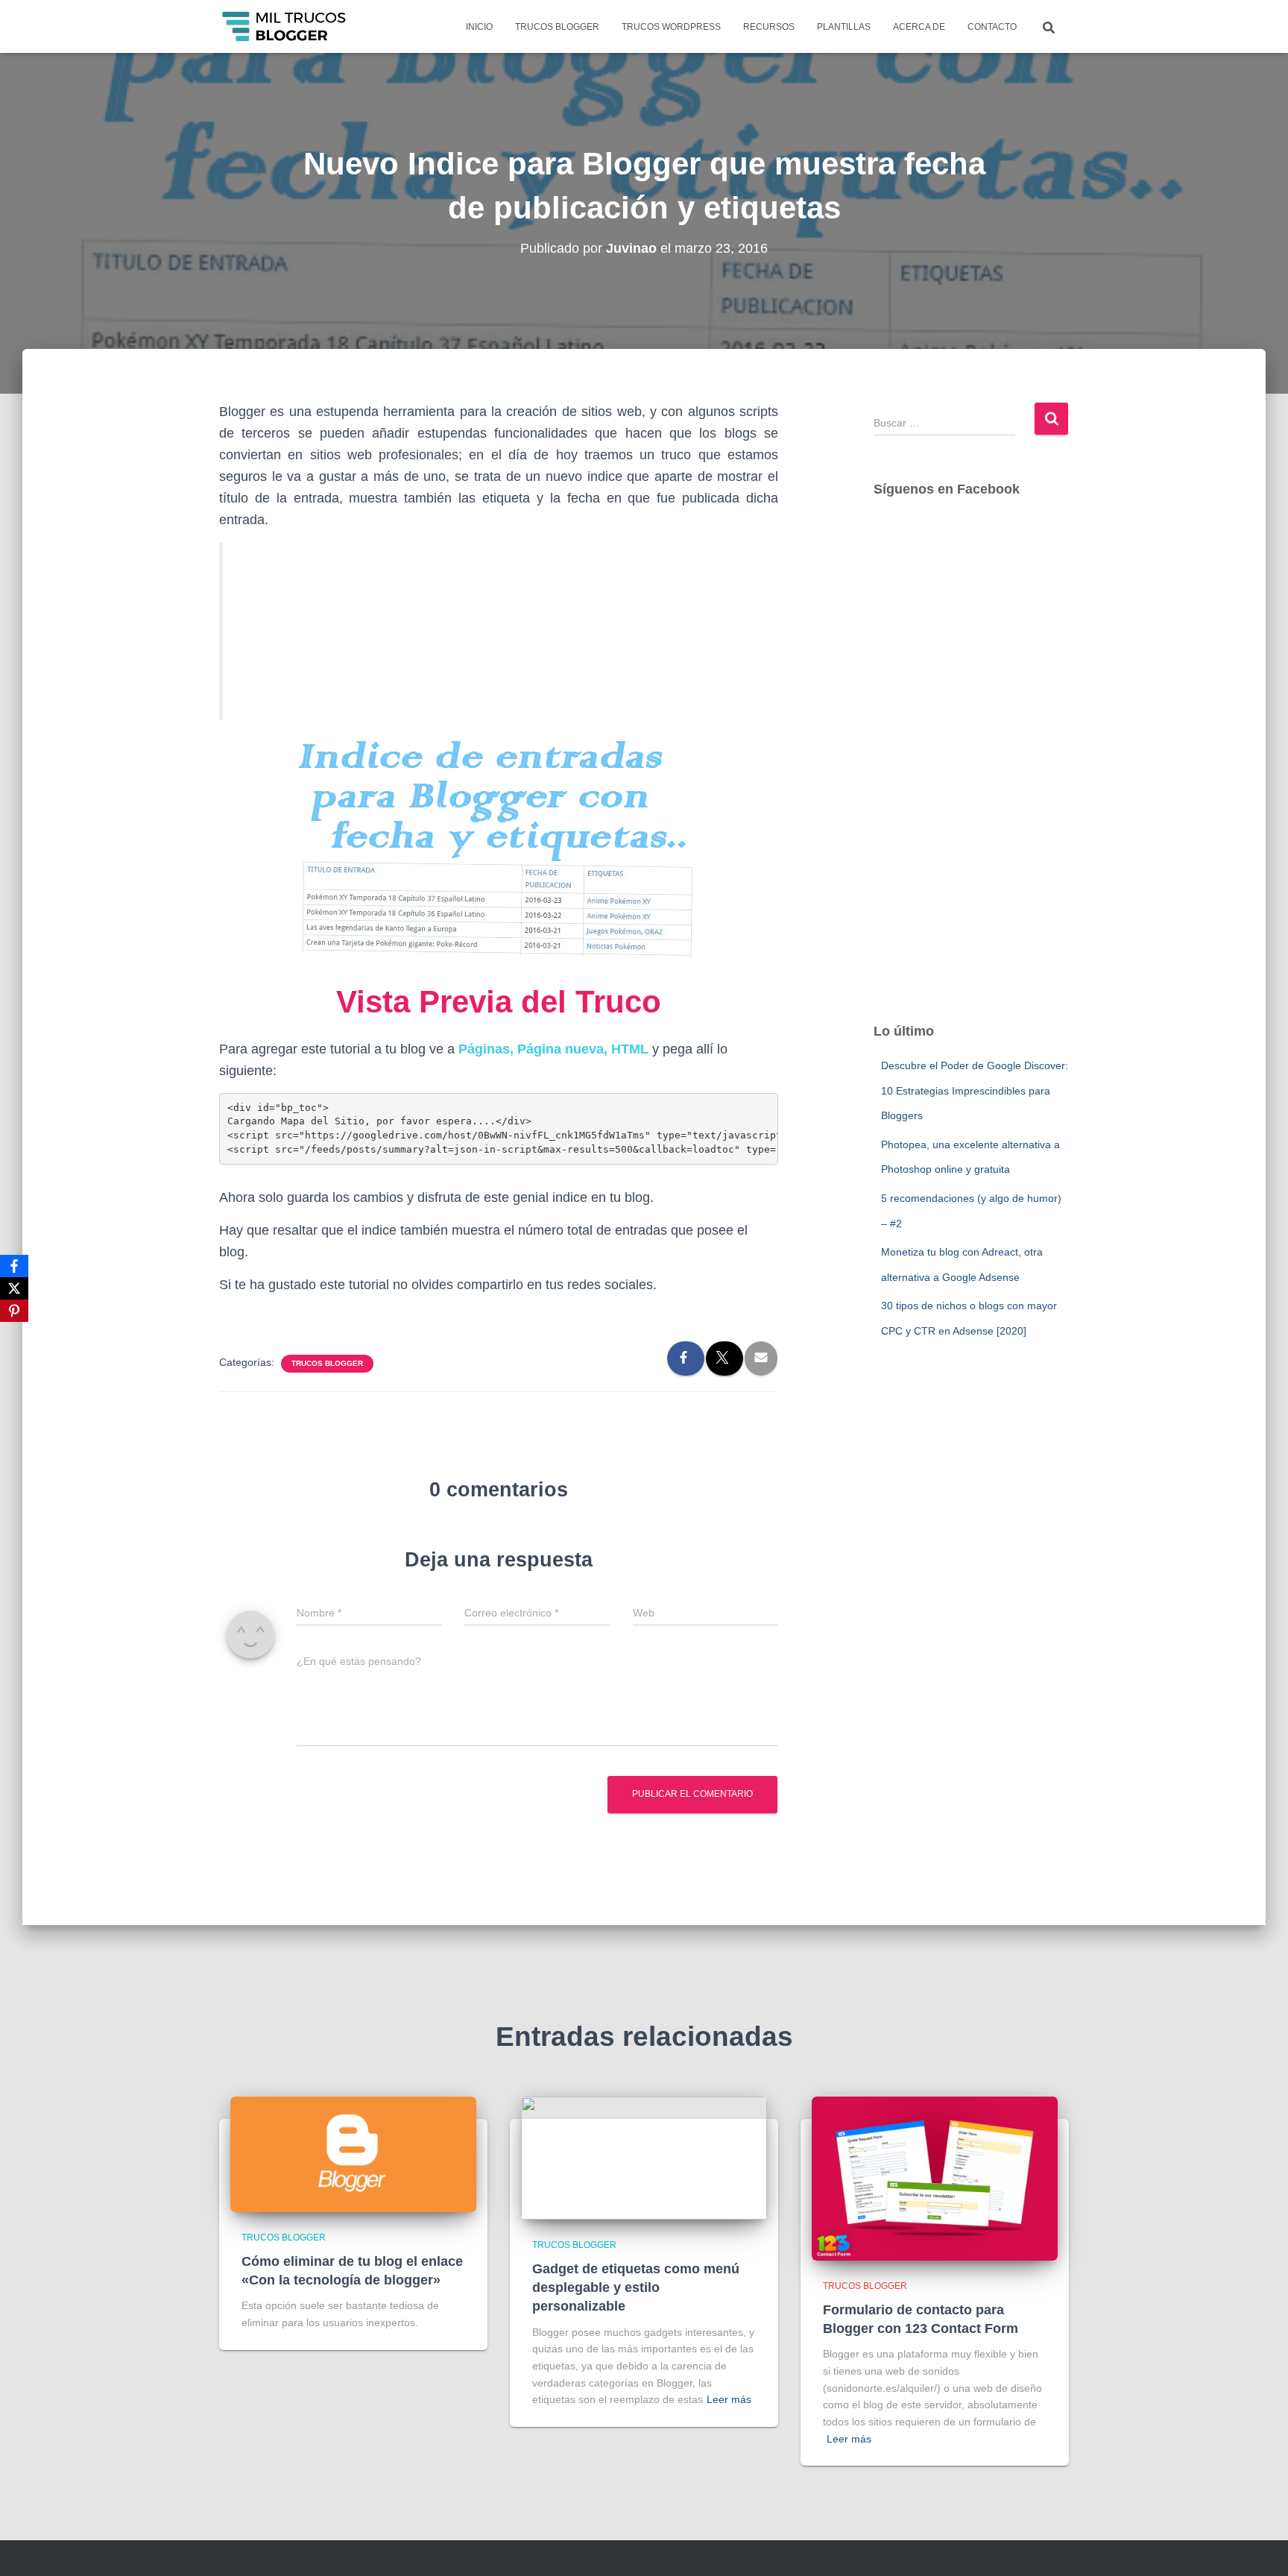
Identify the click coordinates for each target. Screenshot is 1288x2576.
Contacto (992, 27)
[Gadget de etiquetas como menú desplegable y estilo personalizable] (644, 2157)
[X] (14, 1288)
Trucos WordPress (671, 27)
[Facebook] (14, 1266)
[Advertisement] (972, 775)
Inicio (479, 27)
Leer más (729, 2399)
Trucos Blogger (557, 27)
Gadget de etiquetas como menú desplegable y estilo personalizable (636, 2287)
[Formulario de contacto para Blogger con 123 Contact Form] (935, 2177)
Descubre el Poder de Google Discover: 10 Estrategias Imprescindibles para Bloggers (975, 1090)
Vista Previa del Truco (499, 1002)
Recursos (769, 27)
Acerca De (919, 27)
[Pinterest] (14, 1311)
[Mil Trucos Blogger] (285, 27)
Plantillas (844, 27)
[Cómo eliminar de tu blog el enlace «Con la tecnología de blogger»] (353, 2153)
